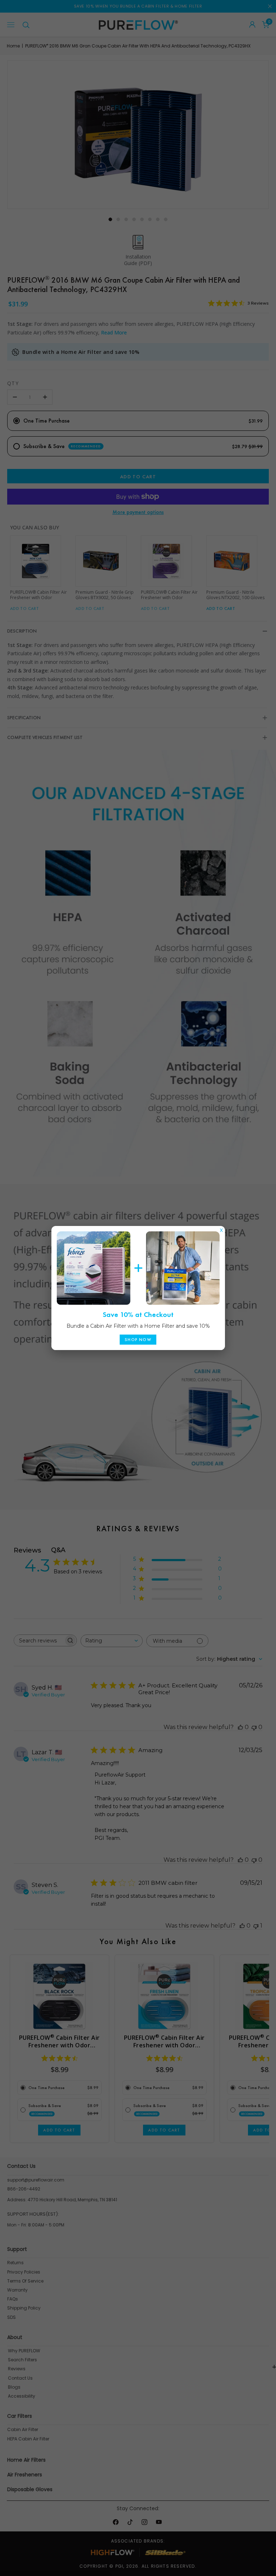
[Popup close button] (221, 1228)
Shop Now (138, 1340)
